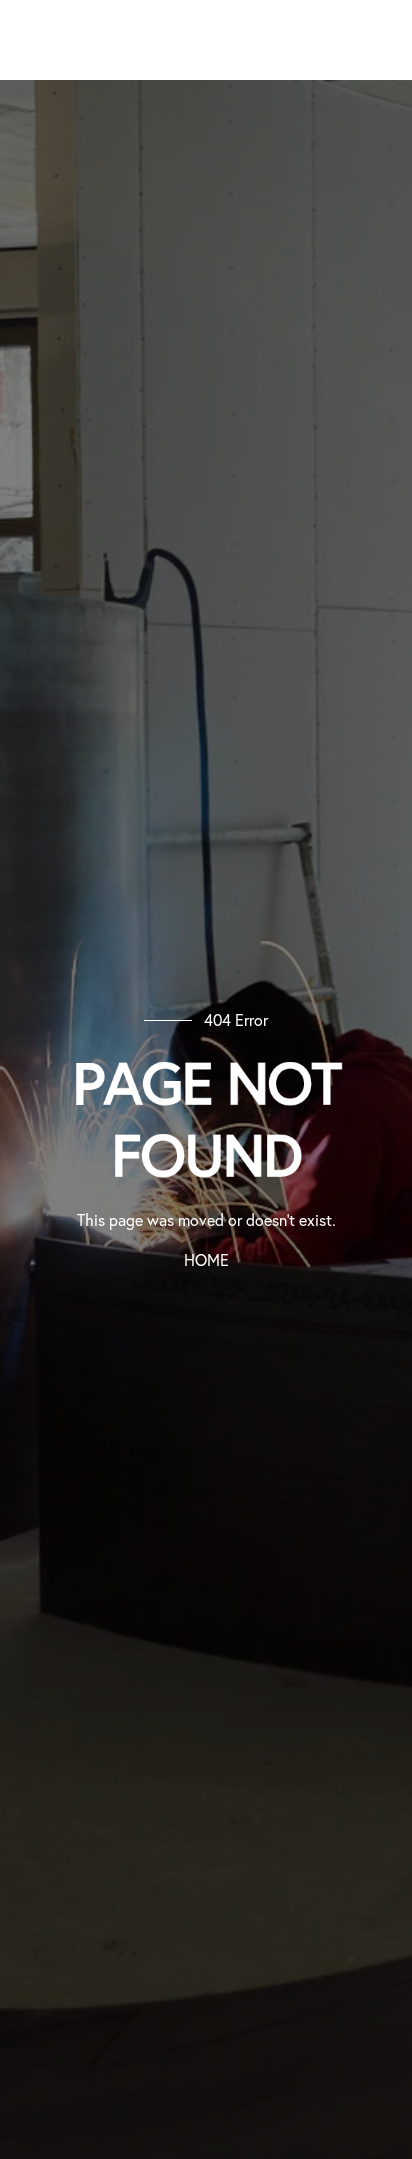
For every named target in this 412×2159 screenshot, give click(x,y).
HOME (206, 1260)
